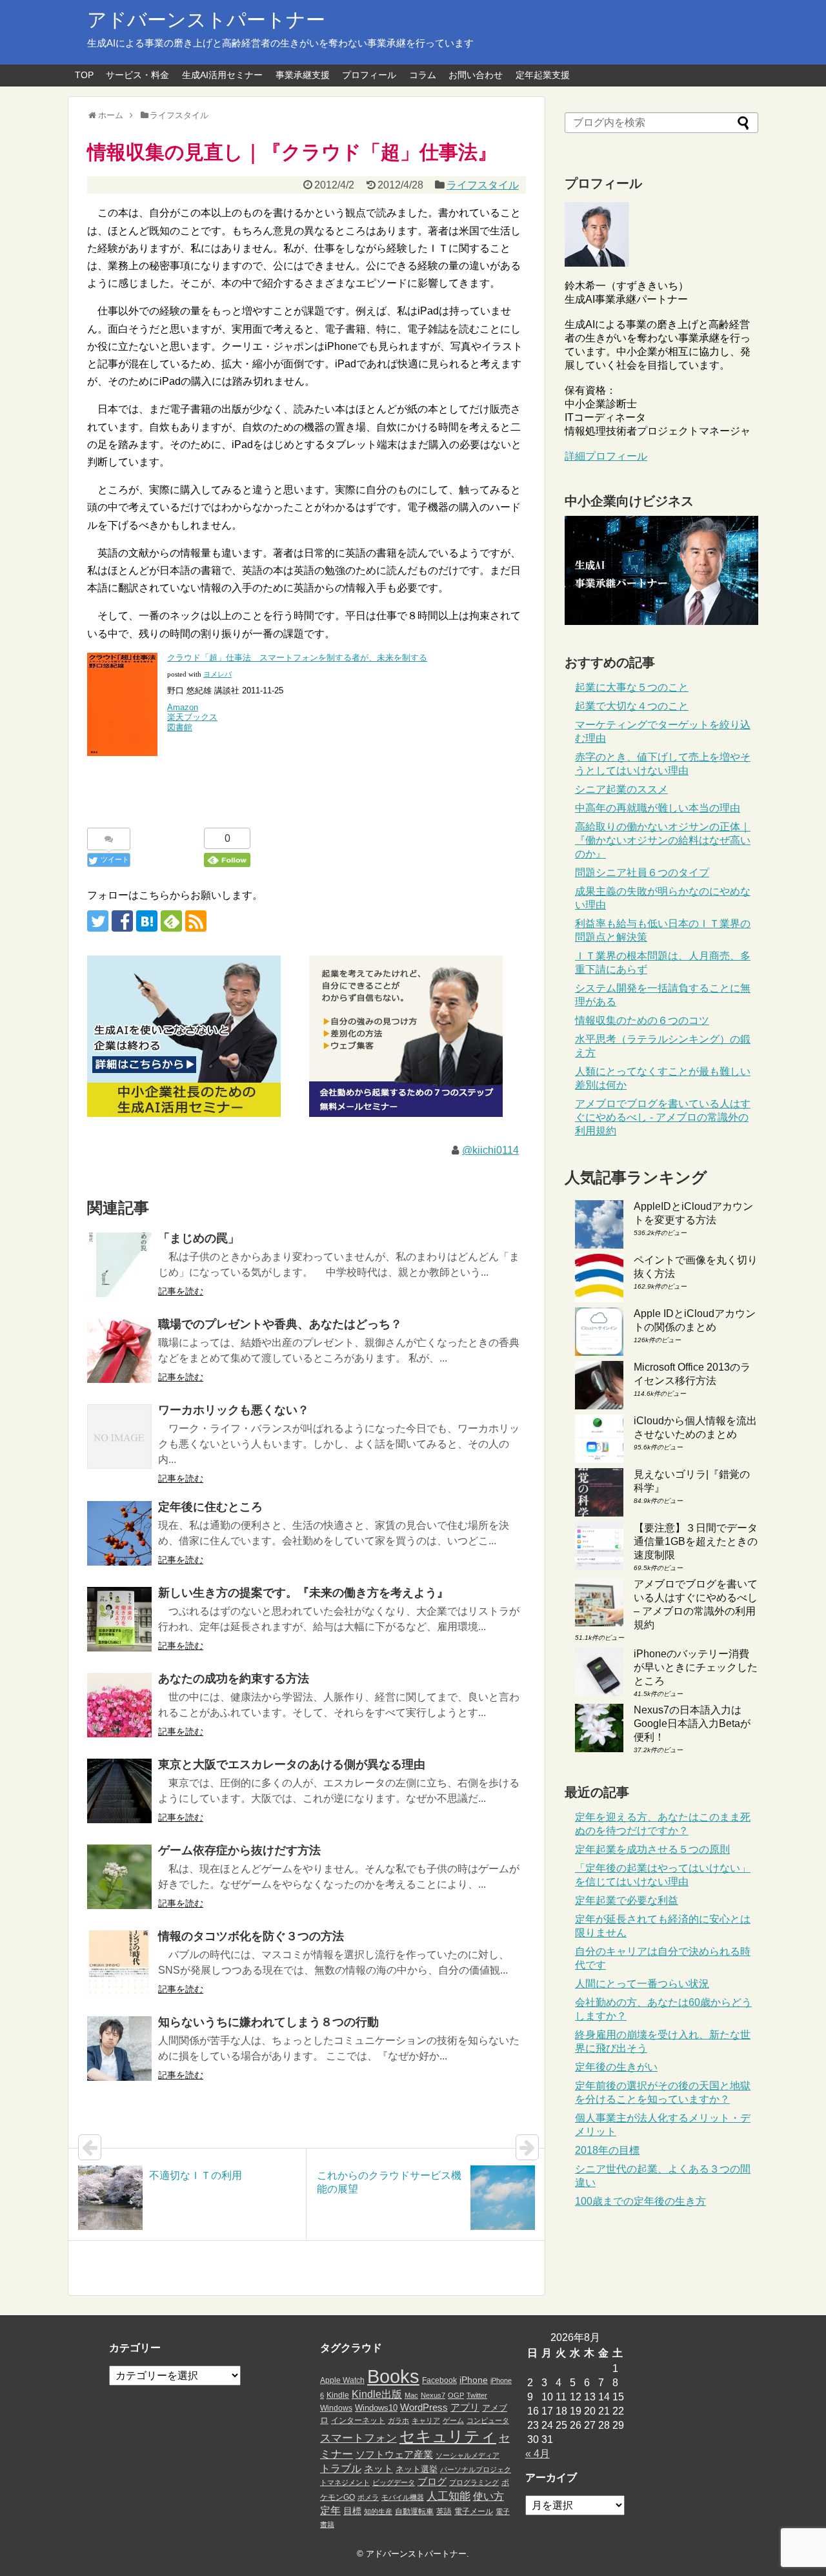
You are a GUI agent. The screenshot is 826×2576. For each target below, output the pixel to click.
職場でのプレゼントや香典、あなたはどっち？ (280, 1324)
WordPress (424, 2407)
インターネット (358, 2420)
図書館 (180, 727)
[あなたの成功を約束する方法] (119, 1705)
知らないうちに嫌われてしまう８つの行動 (268, 2022)
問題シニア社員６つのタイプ (642, 873)
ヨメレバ (217, 674)
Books (393, 2376)
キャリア (426, 2420)
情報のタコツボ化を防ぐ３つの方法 (251, 1936)
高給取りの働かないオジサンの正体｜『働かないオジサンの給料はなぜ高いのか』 (663, 840)
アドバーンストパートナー (206, 20)
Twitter (477, 2395)
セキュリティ (448, 2436)
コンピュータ (488, 2420)
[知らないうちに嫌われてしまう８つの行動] (119, 2049)
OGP (456, 2395)
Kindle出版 (377, 2394)
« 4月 (538, 2454)
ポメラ (368, 2497)
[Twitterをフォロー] (98, 921)
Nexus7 (433, 2395)
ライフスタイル (483, 185)
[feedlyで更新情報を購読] (171, 921)
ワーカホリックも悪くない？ (234, 1410)
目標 (352, 2511)
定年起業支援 (543, 75)
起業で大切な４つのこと (632, 706)
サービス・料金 (137, 75)
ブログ (432, 2482)
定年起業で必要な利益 (627, 1900)
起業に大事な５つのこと (632, 687)
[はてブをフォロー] (147, 921)
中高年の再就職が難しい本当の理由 (658, 808)
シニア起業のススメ (621, 789)
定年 (330, 2510)
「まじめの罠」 (199, 1238)
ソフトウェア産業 (394, 2454)
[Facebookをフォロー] (122, 921)
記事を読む (181, 1291)
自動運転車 (414, 2511)
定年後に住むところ (210, 1507)
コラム (423, 75)
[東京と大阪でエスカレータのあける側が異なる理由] (119, 1791)
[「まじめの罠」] (119, 1265)
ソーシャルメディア (468, 2455)
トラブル (341, 2468)
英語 (444, 2511)
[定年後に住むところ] (119, 1533)
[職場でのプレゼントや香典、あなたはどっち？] (119, 1351)
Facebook (439, 2380)
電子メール (474, 2511)
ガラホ (398, 2420)
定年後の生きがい (616, 2067)
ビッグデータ (394, 2482)
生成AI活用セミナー (222, 75)
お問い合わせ (476, 75)
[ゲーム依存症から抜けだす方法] (119, 1877)
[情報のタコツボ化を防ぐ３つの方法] (119, 1963)
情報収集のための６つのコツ (642, 1020)
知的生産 (378, 2511)
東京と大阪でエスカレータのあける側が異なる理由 (292, 1764)
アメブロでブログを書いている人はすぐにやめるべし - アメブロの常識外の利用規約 (663, 1117)
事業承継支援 (303, 75)
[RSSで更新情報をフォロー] (196, 921)
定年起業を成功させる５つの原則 (652, 1849)
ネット (378, 2469)
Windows (336, 2408)
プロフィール (369, 75)
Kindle (338, 2395)
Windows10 (376, 2408)
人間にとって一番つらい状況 (642, 1984)
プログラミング (474, 2482)
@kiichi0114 (490, 1150)
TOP (84, 75)
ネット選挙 (417, 2469)
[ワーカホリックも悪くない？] (119, 1436)
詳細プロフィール (606, 456)
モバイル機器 (403, 2497)
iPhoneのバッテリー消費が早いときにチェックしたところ (696, 1667)
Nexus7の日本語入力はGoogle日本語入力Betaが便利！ (692, 1723)
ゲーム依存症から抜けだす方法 (239, 1850)
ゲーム (453, 2420)
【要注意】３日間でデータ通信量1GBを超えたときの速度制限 (696, 1541)
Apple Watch (342, 2380)
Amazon (183, 707)
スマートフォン (358, 2438)
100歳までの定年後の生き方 (640, 2201)
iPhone (474, 2380)
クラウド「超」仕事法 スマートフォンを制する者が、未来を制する (297, 658)
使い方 (489, 2496)
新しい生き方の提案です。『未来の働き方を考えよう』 (303, 1593)
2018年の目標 (607, 2150)
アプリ (465, 2407)
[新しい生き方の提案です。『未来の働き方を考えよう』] (119, 1619)
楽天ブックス (192, 717)
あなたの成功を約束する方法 (234, 1679)
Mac (411, 2395)
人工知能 (448, 2496)
